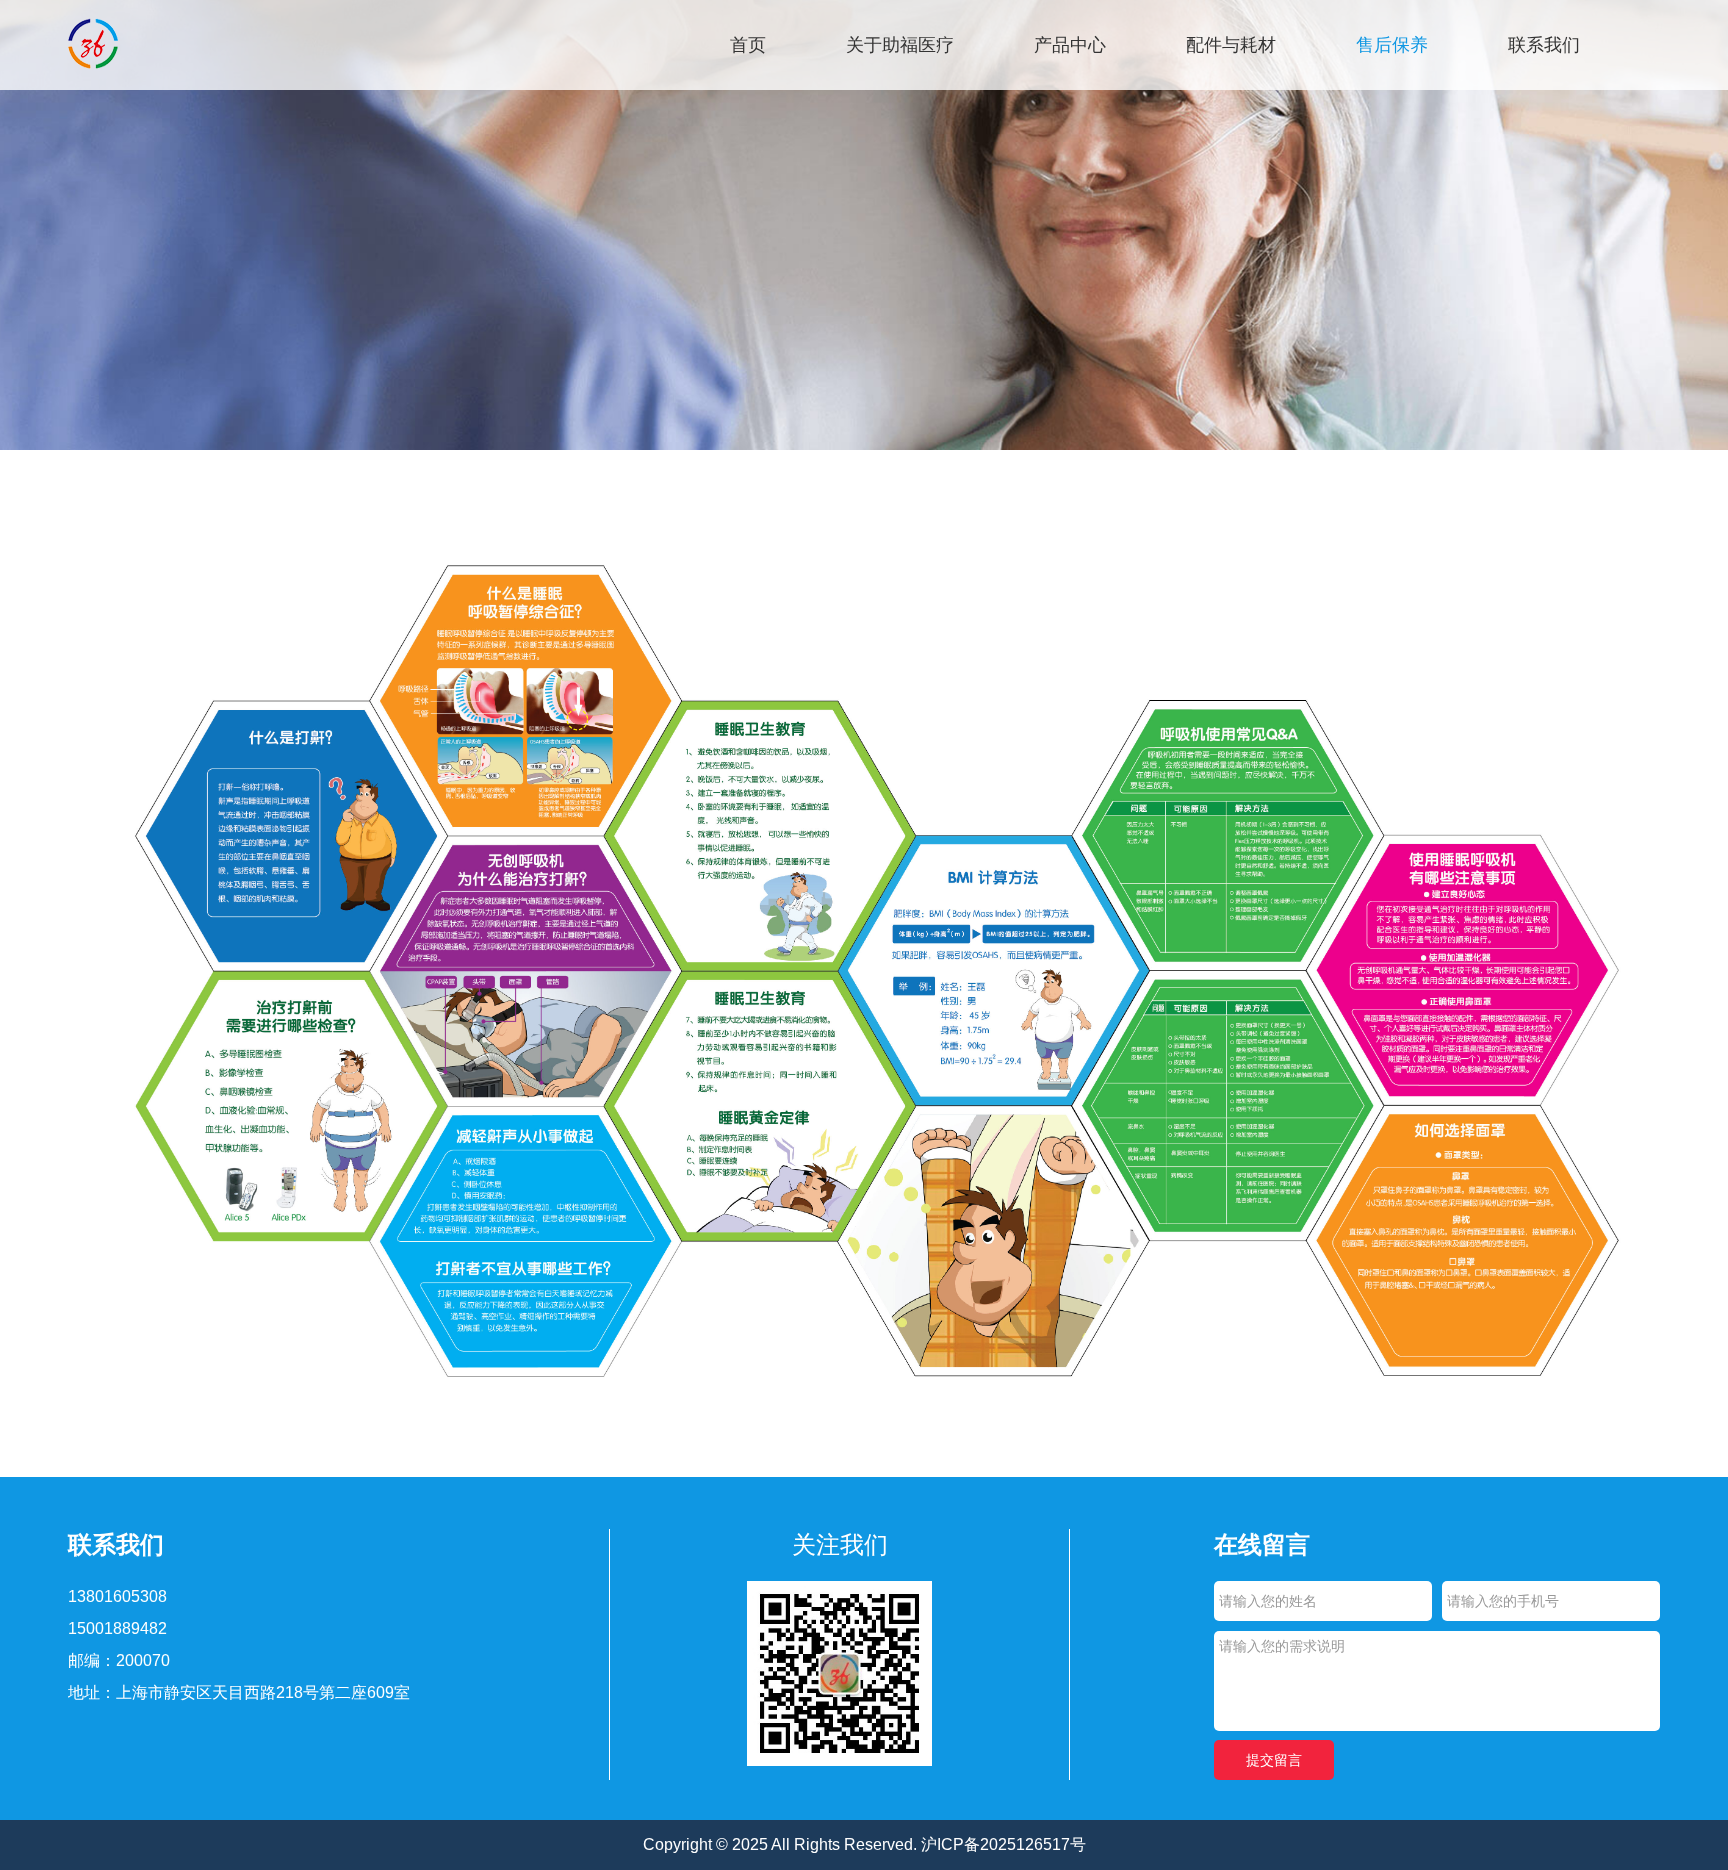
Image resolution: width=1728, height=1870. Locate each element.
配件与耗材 (1231, 45)
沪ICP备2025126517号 (1003, 1844)
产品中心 (1070, 45)
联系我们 (1544, 45)
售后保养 (1392, 45)
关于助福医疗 (900, 45)
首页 (748, 45)
